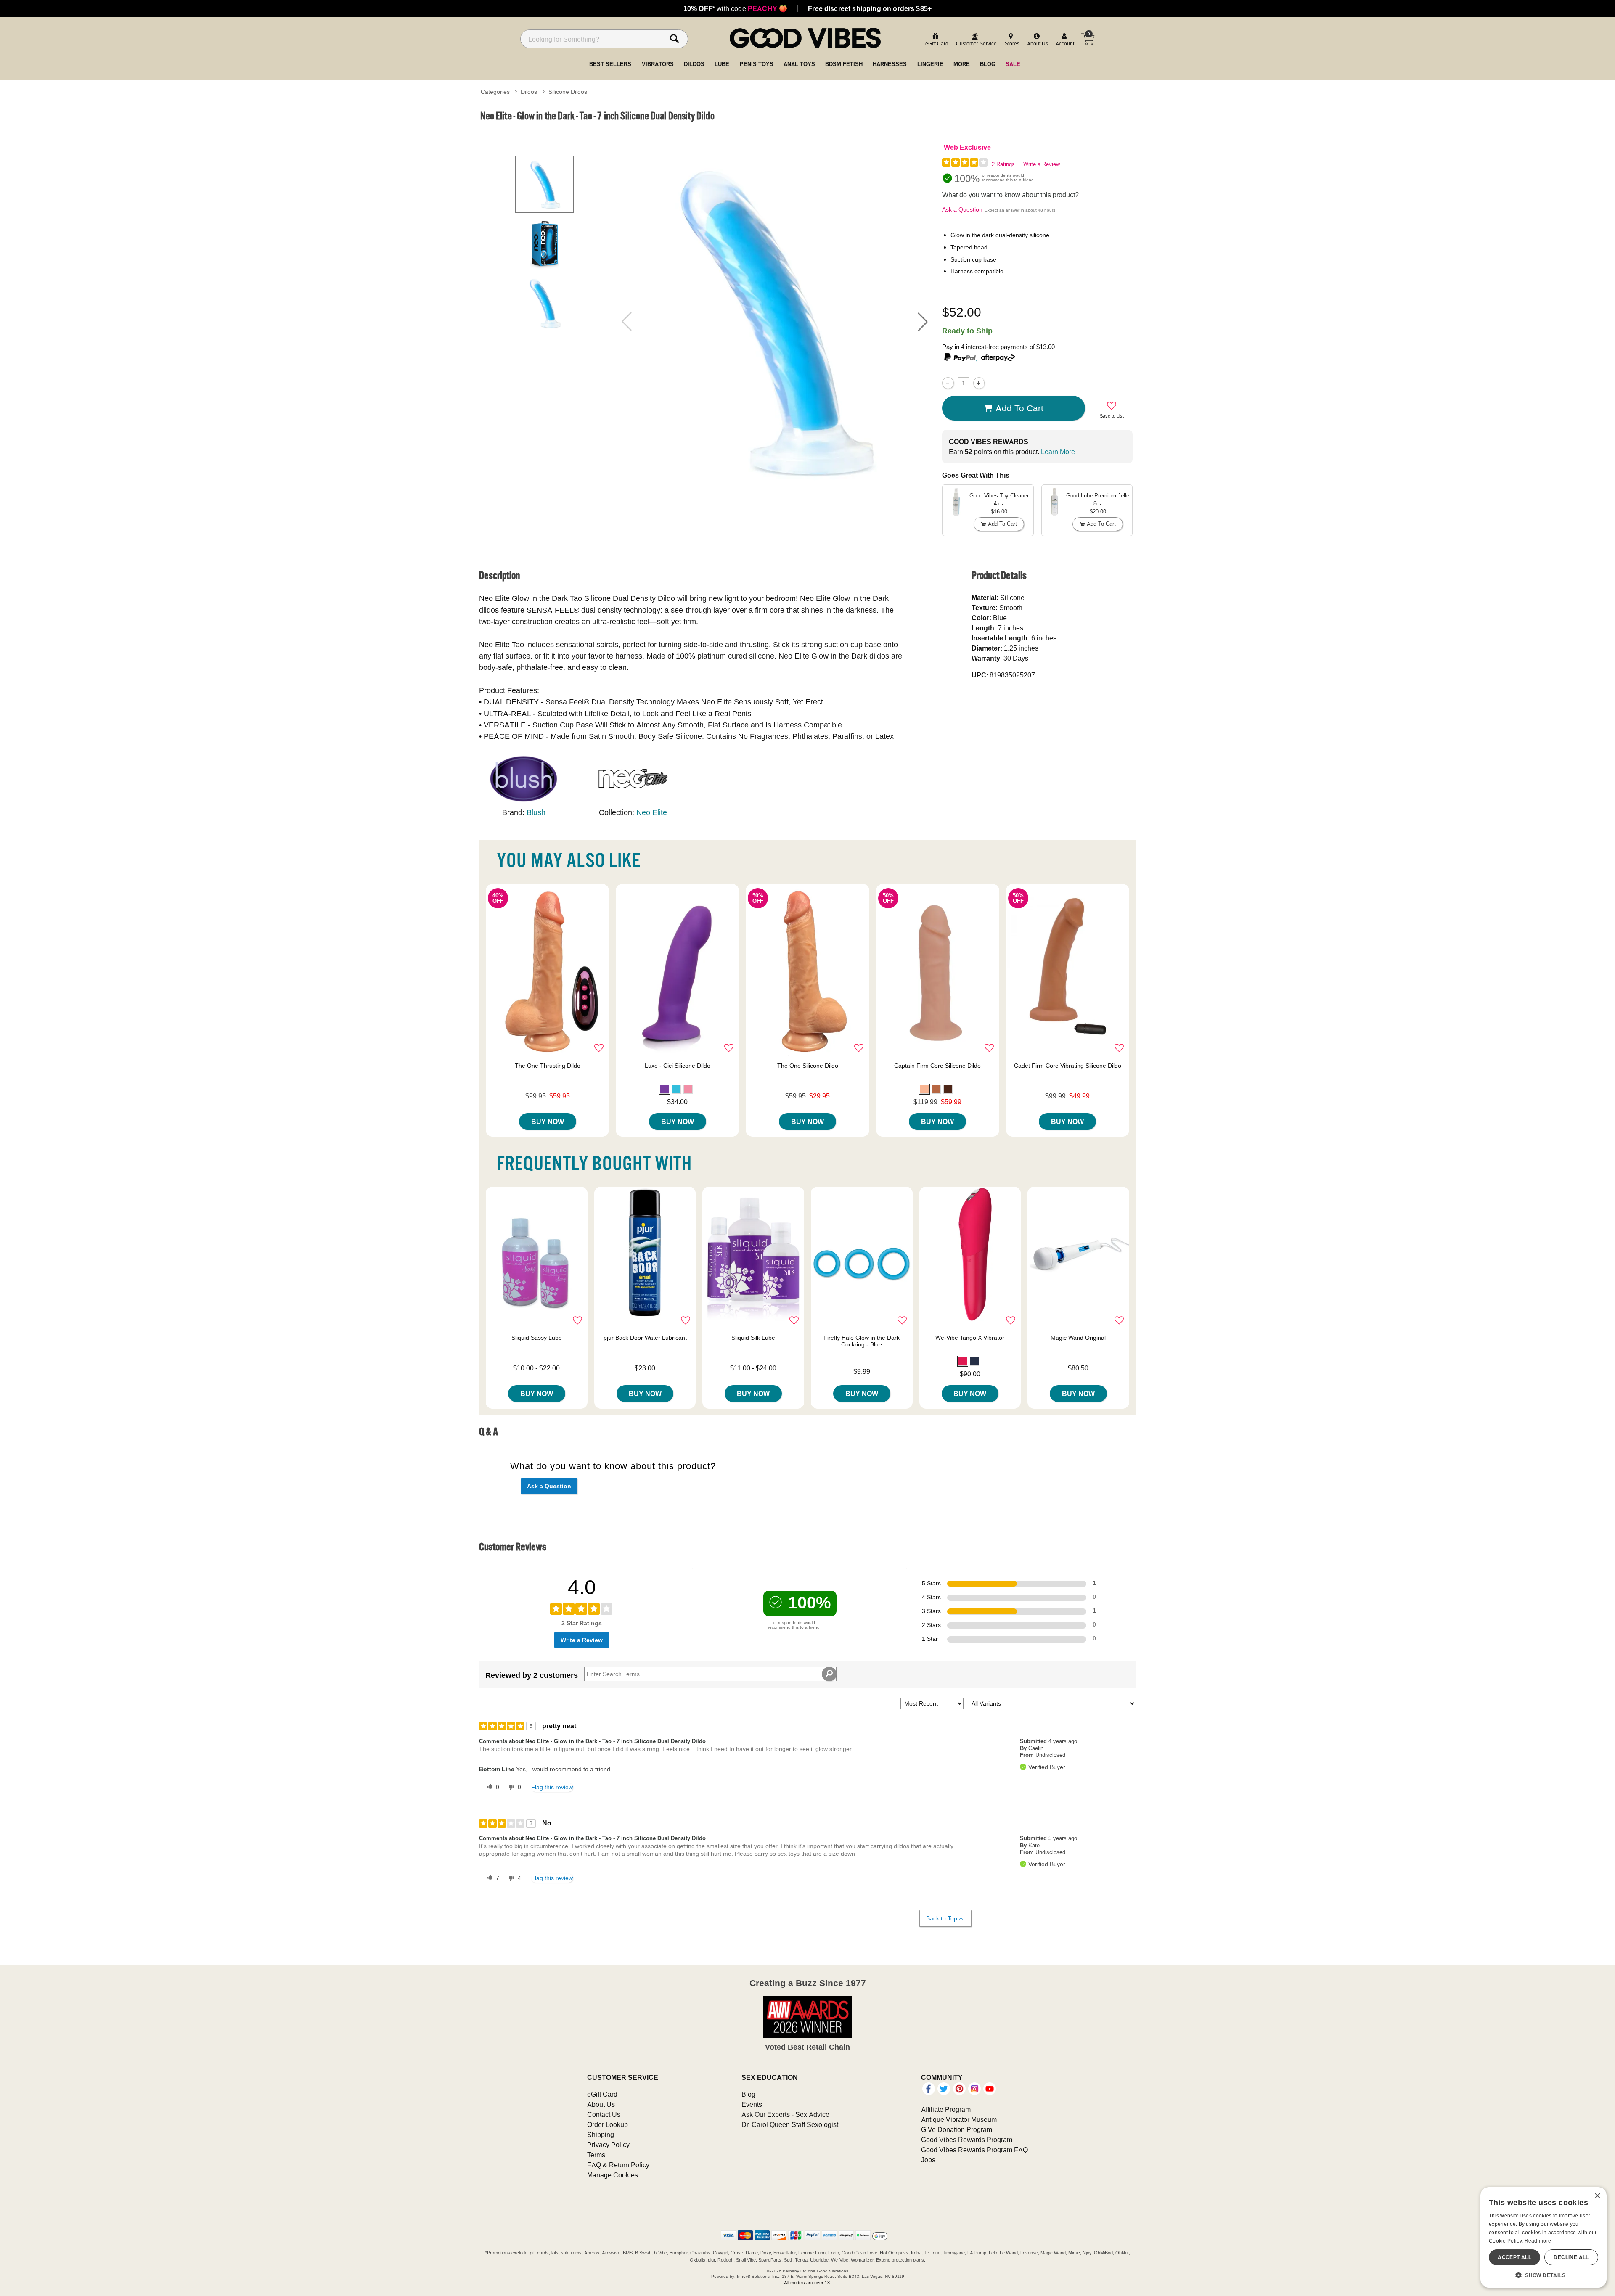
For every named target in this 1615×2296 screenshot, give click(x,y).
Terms (596, 2155)
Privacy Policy (608, 2145)
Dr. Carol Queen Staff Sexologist (790, 2124)
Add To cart (1019, 408)
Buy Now (548, 1122)
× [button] (1597, 2196)
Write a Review (1042, 164)
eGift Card (602, 2094)
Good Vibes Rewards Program (967, 2140)
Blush (536, 812)
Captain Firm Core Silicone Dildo (937, 1066)
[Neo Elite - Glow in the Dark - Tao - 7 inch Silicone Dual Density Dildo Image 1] (775, 321)
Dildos (529, 92)
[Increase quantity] (979, 383)
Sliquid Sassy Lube (537, 1338)
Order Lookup (608, 2124)
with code (735, 8)
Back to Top (942, 1918)
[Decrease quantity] (948, 383)
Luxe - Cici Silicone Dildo (678, 1066)
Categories (495, 92)
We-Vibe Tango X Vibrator (970, 1338)
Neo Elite (652, 812)
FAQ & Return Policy (618, 2165)
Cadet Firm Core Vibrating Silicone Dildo (1068, 1066)
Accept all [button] (1514, 2257)
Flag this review (552, 1787)
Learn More (1058, 452)
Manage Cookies (613, 2175)
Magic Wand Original (1078, 1338)
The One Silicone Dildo (808, 1066)
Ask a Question (962, 209)
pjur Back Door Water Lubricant (645, 1338)
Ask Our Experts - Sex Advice (785, 2114)
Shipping (601, 2135)
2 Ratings (1003, 164)
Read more (1538, 2241)
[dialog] (1544, 2237)
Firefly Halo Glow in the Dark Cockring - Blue (862, 1341)
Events (752, 2104)
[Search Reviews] (829, 1674)
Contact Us (604, 2114)
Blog (748, 2094)
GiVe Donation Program (957, 2129)
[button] (923, 322)
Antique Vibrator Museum (959, 2119)
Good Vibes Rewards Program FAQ (974, 2150)
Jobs (928, 2160)
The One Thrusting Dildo (548, 1066)
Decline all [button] (1571, 2257)
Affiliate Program (946, 2109)
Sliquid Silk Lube (753, 1338)
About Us (601, 2104)
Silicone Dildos (568, 92)
